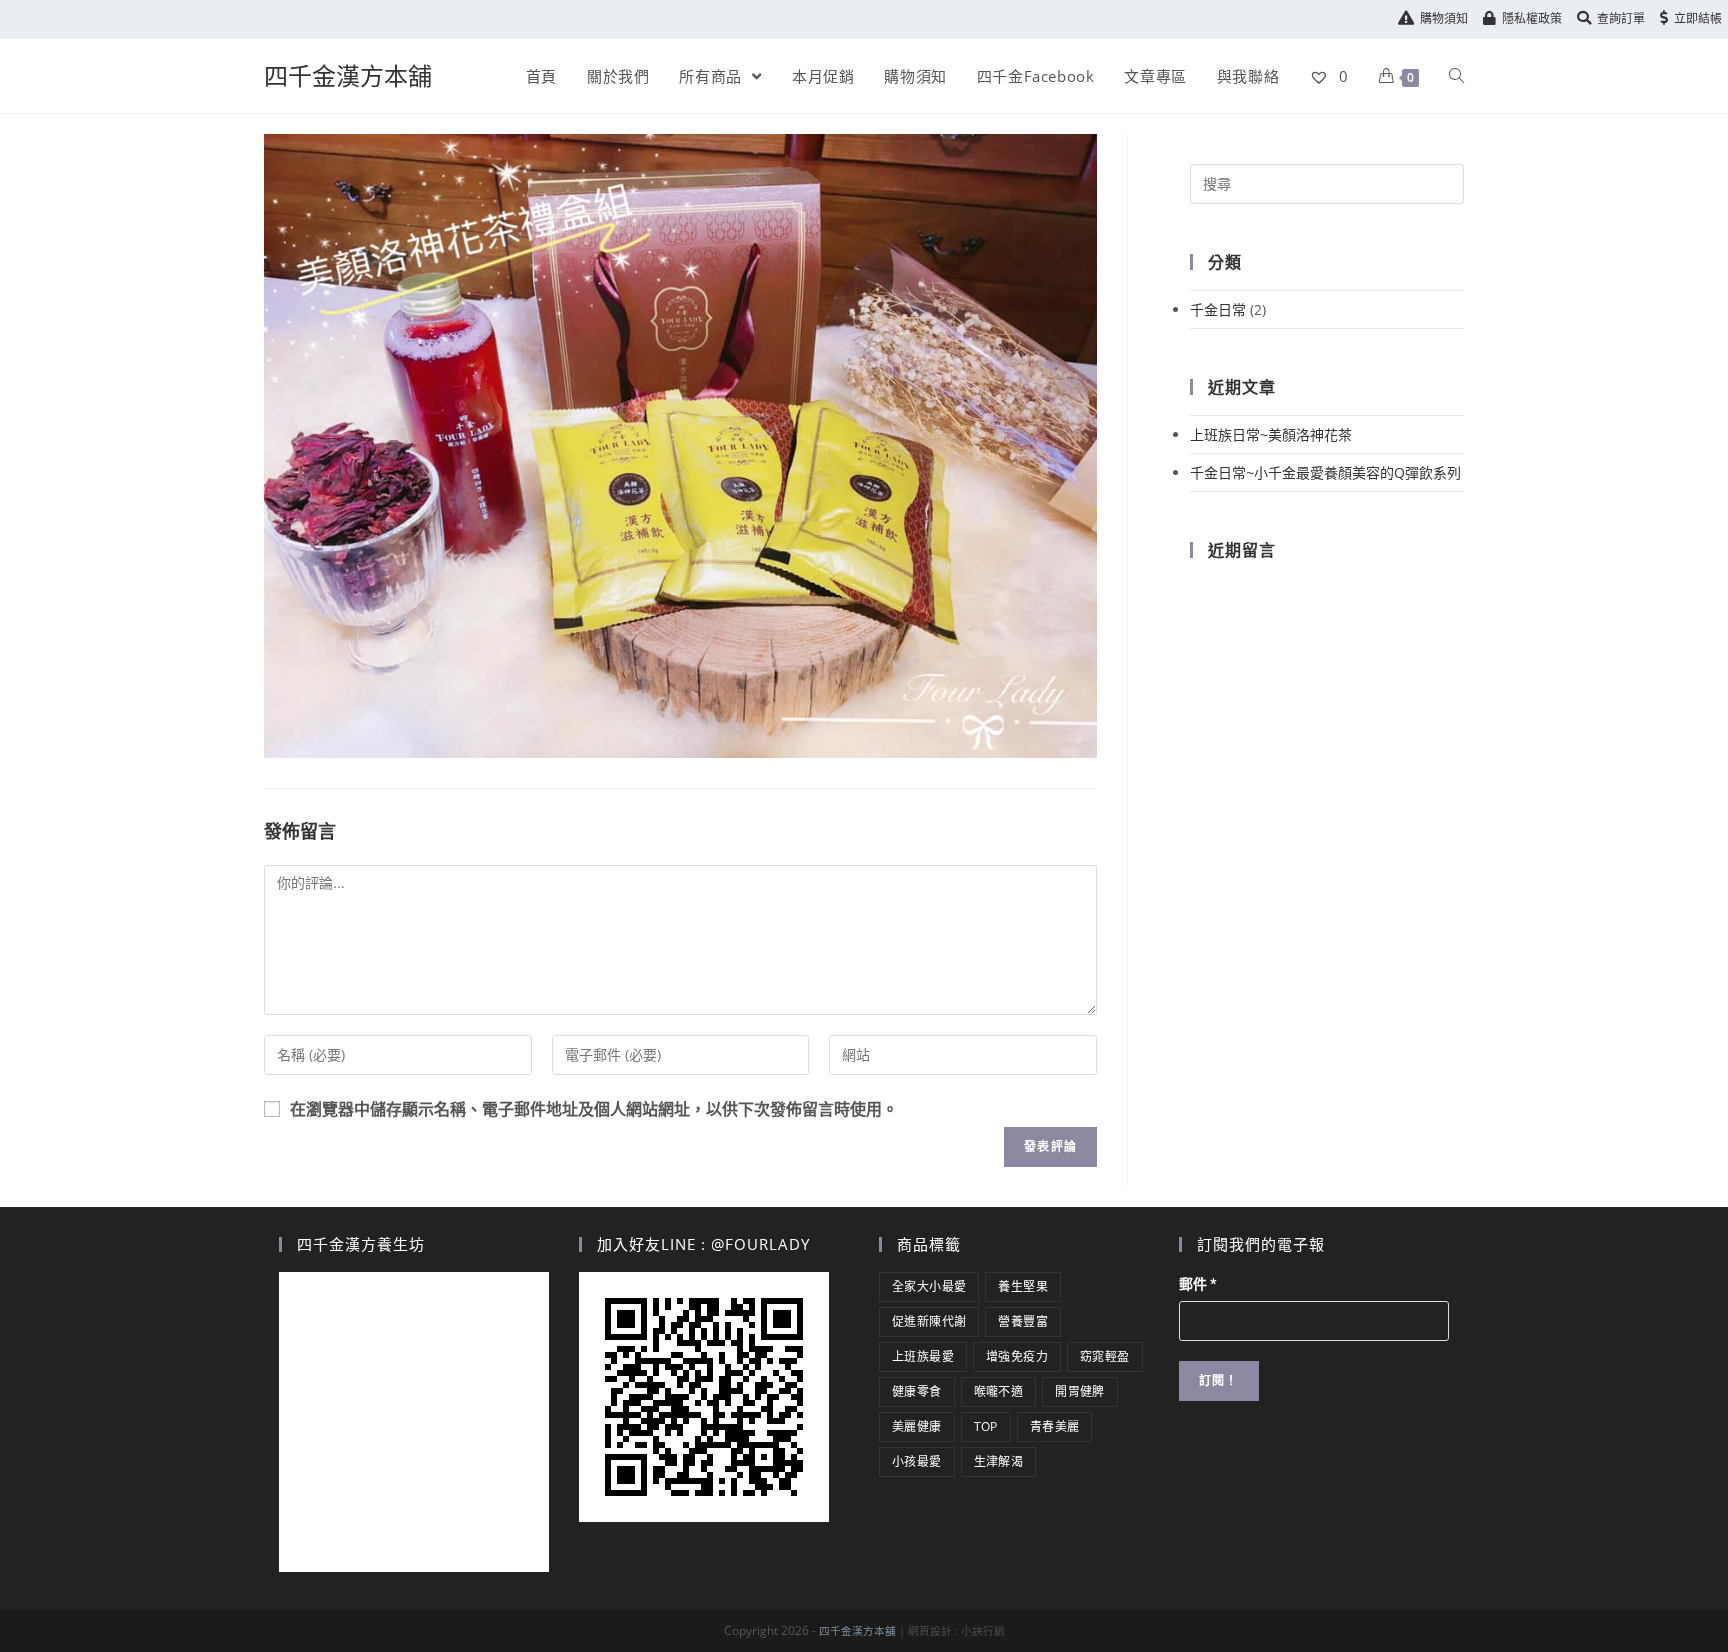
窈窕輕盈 (1105, 1356)
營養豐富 (1023, 1321)
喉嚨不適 (999, 1391)
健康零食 (917, 1391)
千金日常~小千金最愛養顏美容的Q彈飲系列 (1325, 472)
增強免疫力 (1017, 1356)
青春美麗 (1055, 1426)
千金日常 (1218, 309)
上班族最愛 (923, 1356)
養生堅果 (1023, 1286)
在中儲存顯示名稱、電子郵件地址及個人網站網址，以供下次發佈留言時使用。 (594, 1109)
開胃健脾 (1080, 1391)
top (986, 1426)
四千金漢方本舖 (348, 75)
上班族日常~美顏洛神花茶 (1271, 434)
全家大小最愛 (929, 1286)
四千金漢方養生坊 (361, 1244)
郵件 (1198, 1284)
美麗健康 (917, 1426)
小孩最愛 (917, 1461)
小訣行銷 (983, 1631)
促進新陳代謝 (929, 1321)
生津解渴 (999, 1461)
